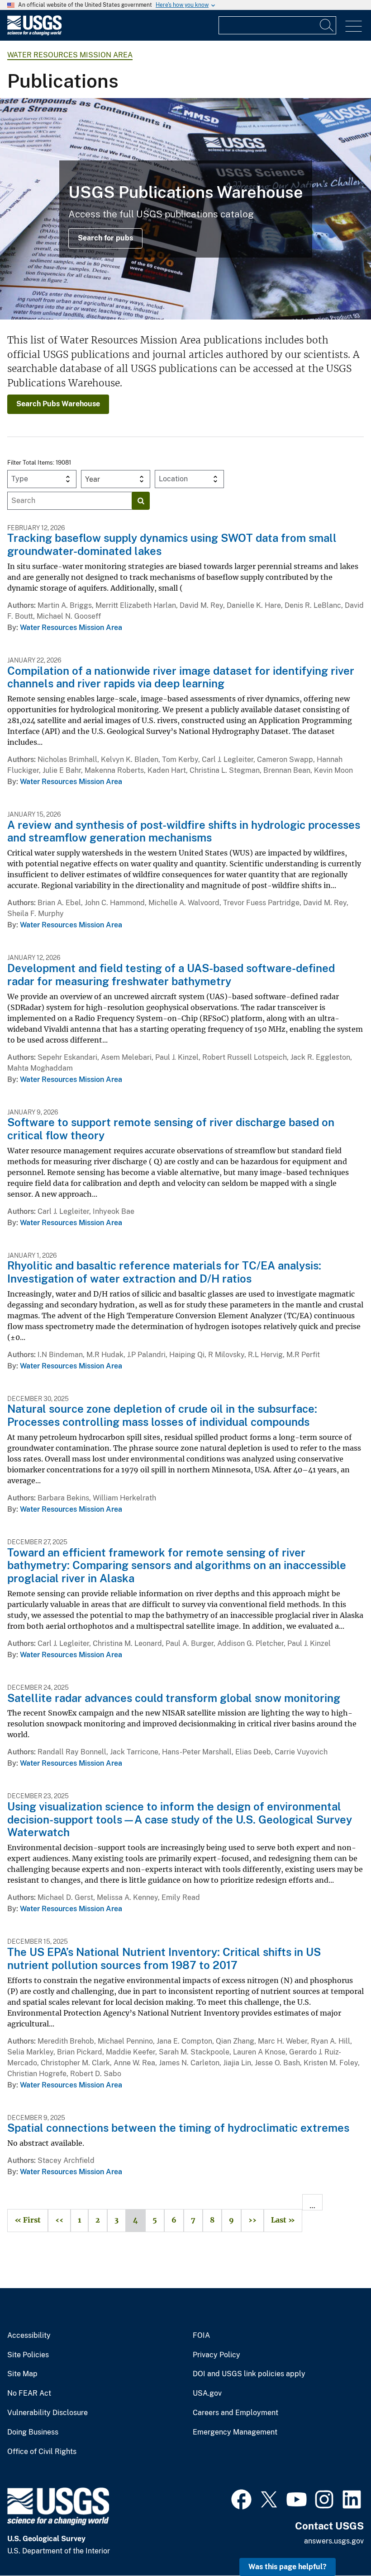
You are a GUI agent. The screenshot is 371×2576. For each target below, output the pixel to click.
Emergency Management (235, 2432)
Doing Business (33, 2432)
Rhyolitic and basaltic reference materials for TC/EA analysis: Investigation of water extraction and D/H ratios (164, 1272)
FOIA (201, 2336)
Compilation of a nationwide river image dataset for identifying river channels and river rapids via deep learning (181, 677)
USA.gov (207, 2393)
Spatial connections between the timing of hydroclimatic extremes (178, 2128)
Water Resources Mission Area (70, 55)
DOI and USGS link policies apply (249, 2374)
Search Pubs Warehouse (58, 404)
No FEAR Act (29, 2393)
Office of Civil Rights (42, 2452)
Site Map (22, 2374)
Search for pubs (105, 238)
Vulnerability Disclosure (48, 2413)
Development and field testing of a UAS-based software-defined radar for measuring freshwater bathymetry (171, 975)
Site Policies (28, 2355)
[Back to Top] (338, 2543)
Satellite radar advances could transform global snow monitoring (174, 1698)
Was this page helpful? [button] (288, 2567)
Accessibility (29, 2336)
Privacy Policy (216, 2355)
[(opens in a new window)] (241, 2498)
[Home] (34, 33)
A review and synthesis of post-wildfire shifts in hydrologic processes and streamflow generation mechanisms (184, 831)
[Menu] (354, 26)
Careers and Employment (235, 2413)
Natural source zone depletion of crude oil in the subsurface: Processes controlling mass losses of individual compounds (162, 1415)
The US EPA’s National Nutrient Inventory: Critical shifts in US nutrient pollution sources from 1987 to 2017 (164, 1958)
